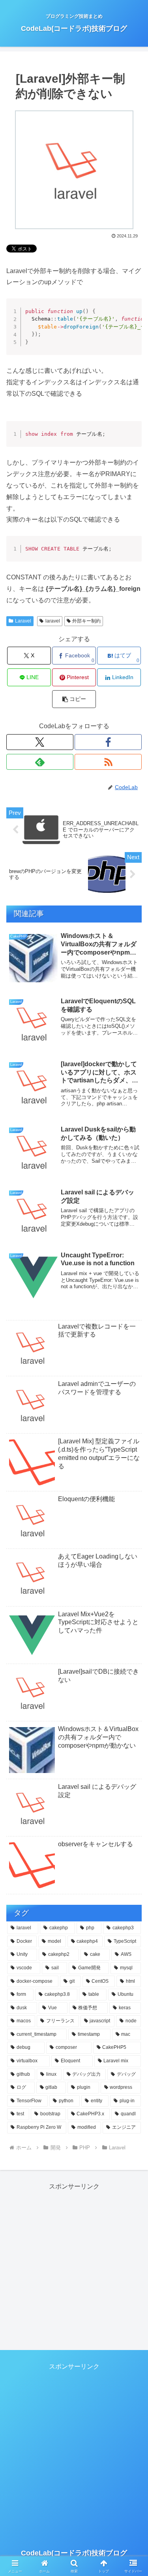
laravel (53, 621)
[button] (74, 699)
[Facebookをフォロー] (108, 742)
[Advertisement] (74, 2267)
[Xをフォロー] (40, 742)
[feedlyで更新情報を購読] (40, 762)
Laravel (23, 621)
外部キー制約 (86, 621)
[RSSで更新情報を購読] (108, 762)
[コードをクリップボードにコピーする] (133, 315)
